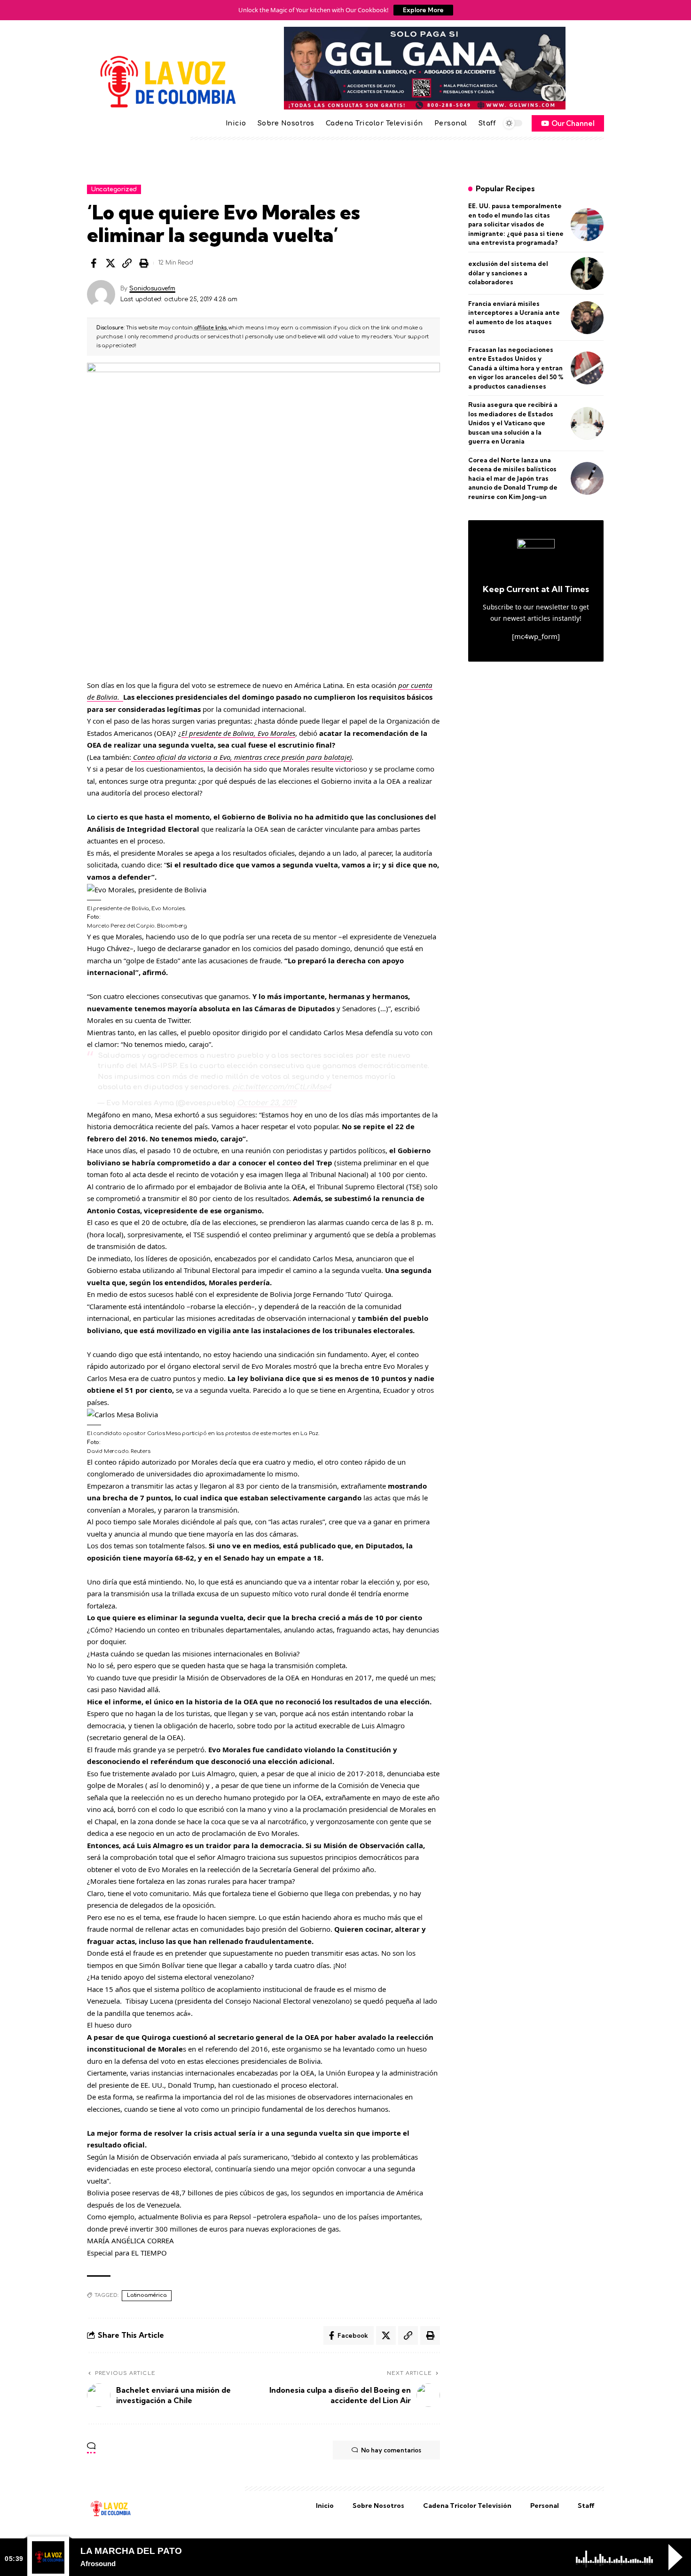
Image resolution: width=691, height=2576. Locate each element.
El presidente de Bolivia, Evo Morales (238, 733)
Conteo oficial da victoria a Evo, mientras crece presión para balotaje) (241, 757)
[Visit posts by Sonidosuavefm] (101, 294)
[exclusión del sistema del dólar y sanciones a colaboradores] (587, 273)
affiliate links (210, 328)
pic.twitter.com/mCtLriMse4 (282, 1087)
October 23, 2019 (267, 1103)
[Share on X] (110, 263)
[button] (127, 263)
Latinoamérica (147, 2295)
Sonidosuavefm (152, 289)
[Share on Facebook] (94, 263)
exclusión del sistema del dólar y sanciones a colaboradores (508, 273)
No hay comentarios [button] (391, 2450)
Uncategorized (114, 189)
